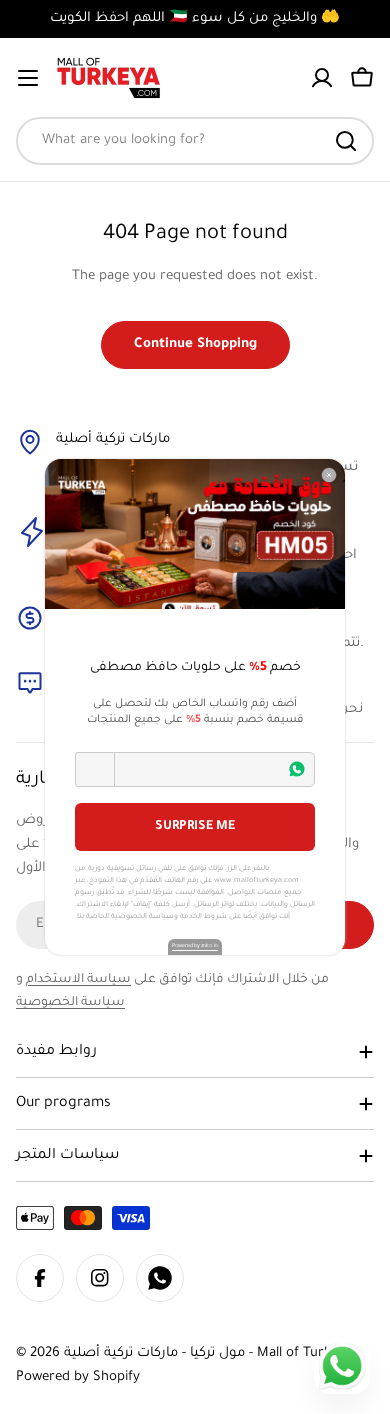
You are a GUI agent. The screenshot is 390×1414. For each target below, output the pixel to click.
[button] (95, 769)
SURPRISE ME (195, 827)
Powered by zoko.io (195, 946)
